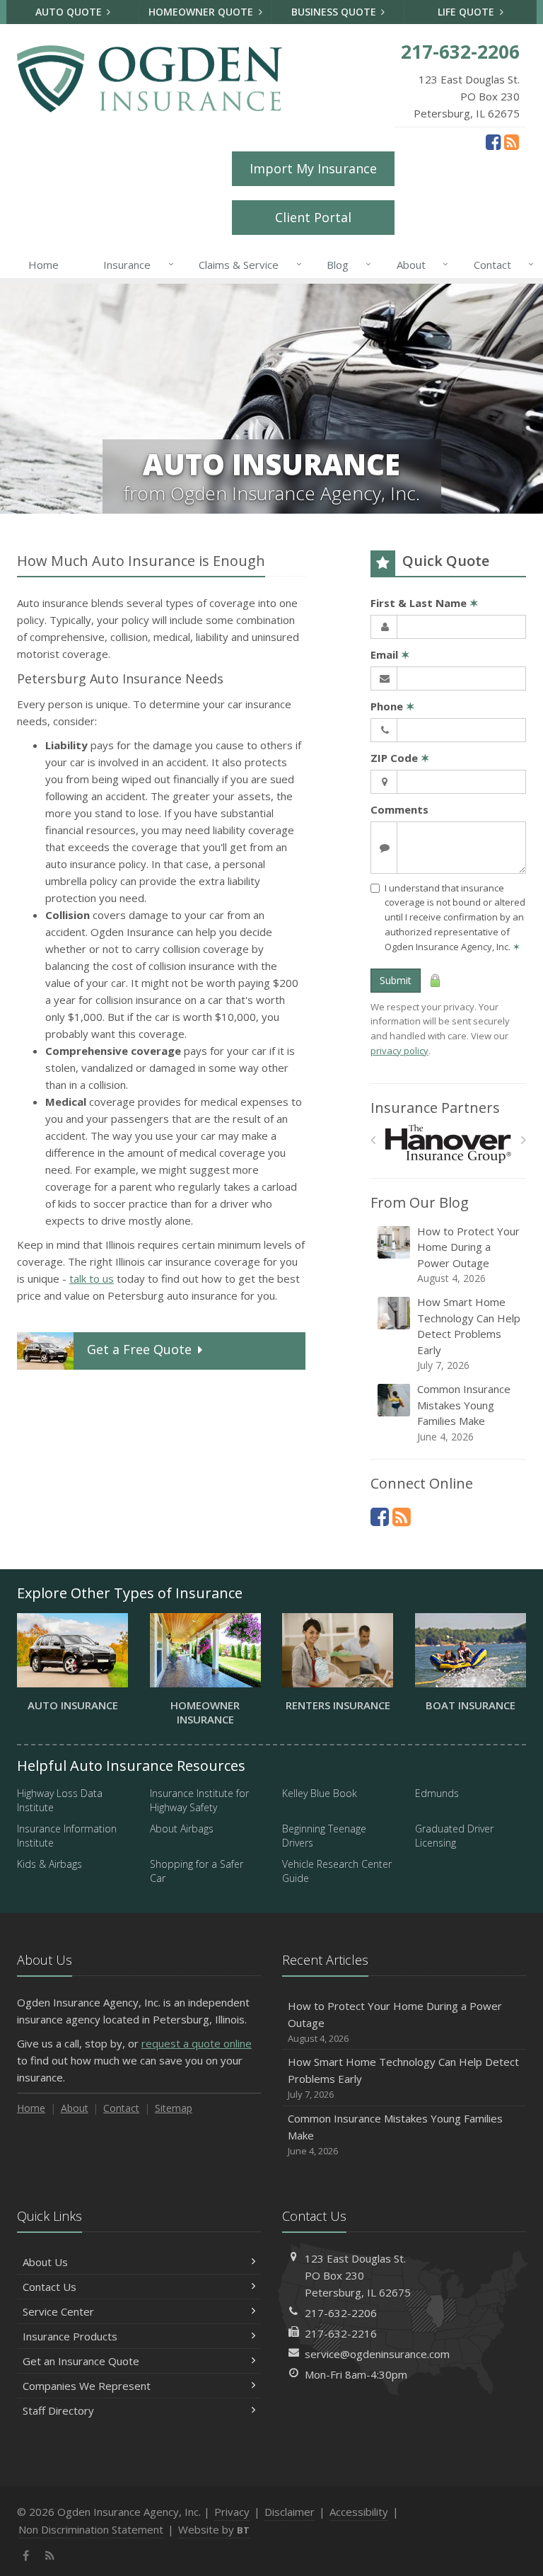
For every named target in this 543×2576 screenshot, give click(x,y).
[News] (512, 141)
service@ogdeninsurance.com (377, 2354)
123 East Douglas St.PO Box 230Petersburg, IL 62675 (358, 2275)
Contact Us (49, 2287)
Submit (396, 980)
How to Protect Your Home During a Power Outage (468, 1255)
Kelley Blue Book (320, 1793)
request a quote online (197, 2043)
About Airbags (182, 1829)
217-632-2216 (341, 2333)
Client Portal (313, 217)
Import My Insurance (313, 168)
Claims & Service (246, 264)
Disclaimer (290, 2512)
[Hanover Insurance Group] (449, 1144)
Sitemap (174, 2108)
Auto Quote (70, 12)
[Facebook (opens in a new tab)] (493, 141)
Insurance (135, 264)
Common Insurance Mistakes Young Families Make (464, 1413)
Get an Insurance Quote (81, 2361)
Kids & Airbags (49, 1864)
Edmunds (437, 1793)
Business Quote (335, 12)
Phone (393, 706)
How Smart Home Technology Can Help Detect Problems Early (469, 1333)
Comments (399, 809)
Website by (214, 2529)
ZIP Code (400, 758)
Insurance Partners (435, 1108)
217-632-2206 (341, 2313)
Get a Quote (139, 1349)
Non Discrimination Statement (91, 2529)
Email (390, 654)
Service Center (58, 2311)
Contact (500, 264)
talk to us (92, 1278)
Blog (345, 264)
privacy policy (399, 1051)
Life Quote (467, 12)
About (419, 264)
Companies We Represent (87, 2386)
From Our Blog (420, 1202)
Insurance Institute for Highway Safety (199, 1800)
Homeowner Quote (202, 12)
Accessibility (359, 2512)
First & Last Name (425, 603)
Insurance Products (70, 2336)
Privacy (232, 2512)
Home (43, 265)
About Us (45, 2262)
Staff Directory (58, 2410)
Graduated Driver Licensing (454, 1836)
